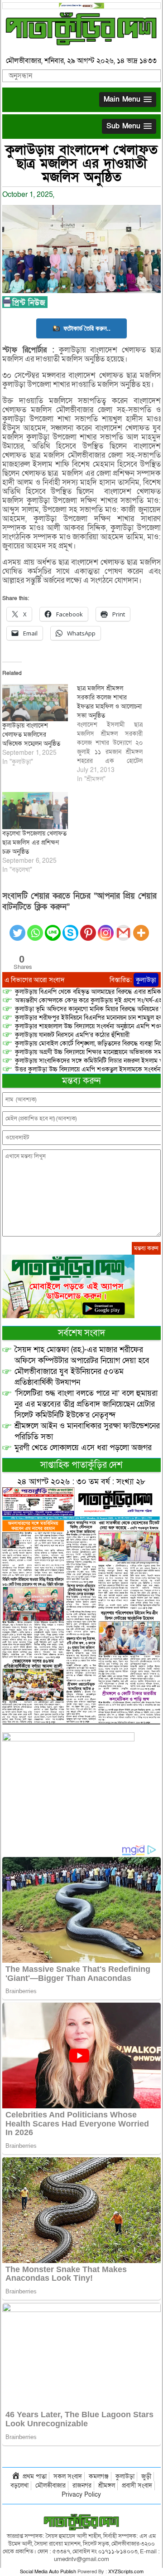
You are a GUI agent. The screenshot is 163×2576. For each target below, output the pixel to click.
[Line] (53, 927)
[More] (141, 927)
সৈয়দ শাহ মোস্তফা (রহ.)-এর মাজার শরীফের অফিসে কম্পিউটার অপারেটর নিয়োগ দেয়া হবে (82, 1355)
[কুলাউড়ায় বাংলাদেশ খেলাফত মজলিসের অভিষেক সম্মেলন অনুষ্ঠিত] (35, 703)
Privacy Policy (81, 2495)
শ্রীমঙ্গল (107, 2486)
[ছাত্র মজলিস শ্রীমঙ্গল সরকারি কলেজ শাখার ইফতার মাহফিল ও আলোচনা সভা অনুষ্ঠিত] (114, 734)
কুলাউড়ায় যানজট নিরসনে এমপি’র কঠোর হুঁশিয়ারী (72, 1035)
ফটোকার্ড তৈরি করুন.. (87, 328)
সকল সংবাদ (68, 2476)
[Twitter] (17, 927)
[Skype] (70, 927)
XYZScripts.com (126, 2572)
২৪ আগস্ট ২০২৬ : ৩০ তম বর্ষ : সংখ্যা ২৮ (81, 1482)
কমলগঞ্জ (99, 2476)
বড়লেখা (19, 2486)
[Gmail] (123, 927)
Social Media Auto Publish (48, 2572)
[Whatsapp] (35, 927)
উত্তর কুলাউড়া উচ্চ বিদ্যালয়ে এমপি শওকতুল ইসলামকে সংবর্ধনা (88, 1069)
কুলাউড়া (146, 980)
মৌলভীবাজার (50, 2486)
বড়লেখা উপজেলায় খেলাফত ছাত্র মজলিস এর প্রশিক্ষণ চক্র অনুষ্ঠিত (34, 843)
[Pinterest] (88, 927)
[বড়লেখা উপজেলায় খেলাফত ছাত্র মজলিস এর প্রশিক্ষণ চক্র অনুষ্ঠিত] (35, 811)
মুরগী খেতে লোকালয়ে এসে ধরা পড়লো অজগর (83, 1448)
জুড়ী (146, 2476)
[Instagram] (106, 927)
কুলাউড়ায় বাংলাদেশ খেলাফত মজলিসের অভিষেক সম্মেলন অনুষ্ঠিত (31, 735)
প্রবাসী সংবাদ (137, 2486)
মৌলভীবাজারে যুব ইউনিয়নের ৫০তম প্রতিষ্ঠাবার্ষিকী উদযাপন (69, 1377)
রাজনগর (82, 2486)
